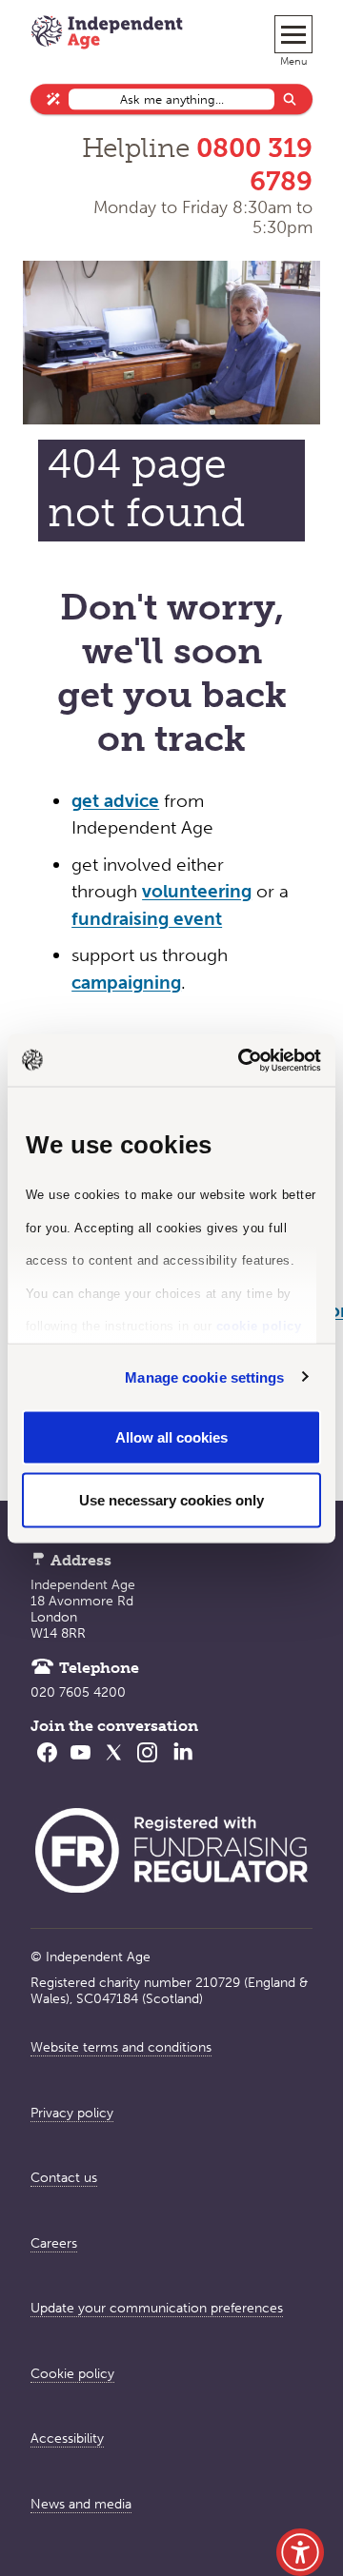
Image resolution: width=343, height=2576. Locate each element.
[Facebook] (47, 1764)
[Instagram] (147, 1764)
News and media (81, 2504)
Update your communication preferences (157, 2308)
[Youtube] (81, 1764)
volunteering (197, 891)
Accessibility (67, 2438)
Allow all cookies (171, 1437)
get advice (115, 801)
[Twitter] (114, 1764)
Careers (54, 2243)
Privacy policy (72, 2113)
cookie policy (259, 1326)
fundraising (120, 919)
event (195, 919)
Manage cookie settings (204, 1376)
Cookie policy (72, 2374)
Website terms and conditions (121, 2047)
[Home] (107, 34)
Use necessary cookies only (171, 1499)
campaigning (126, 983)
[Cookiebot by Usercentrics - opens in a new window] (242, 1060)
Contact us (64, 2178)
